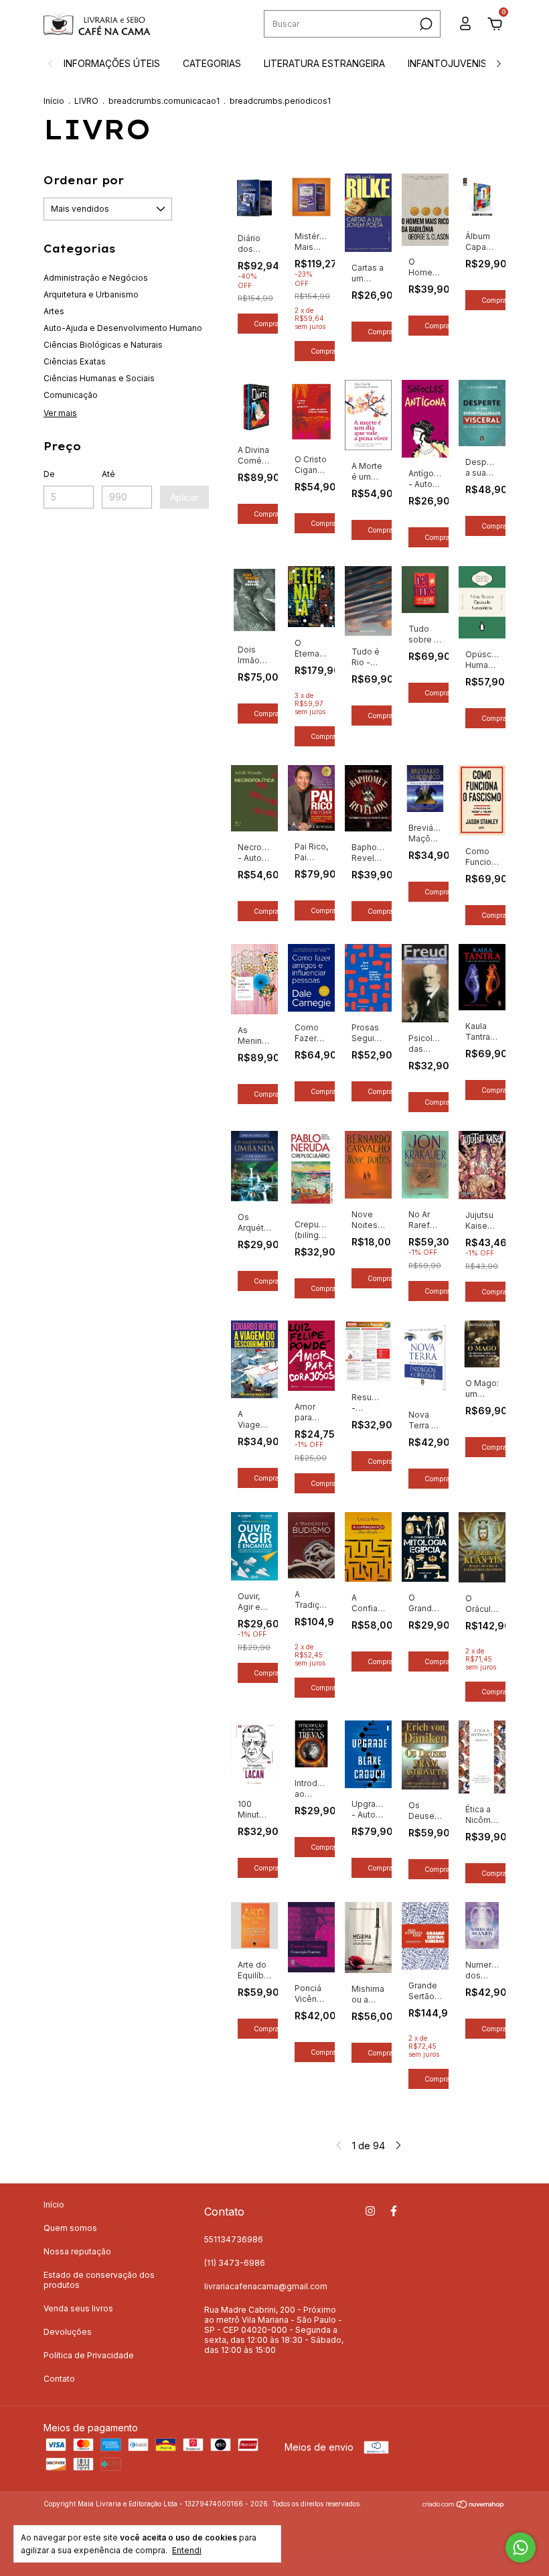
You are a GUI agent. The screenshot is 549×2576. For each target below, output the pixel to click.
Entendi (187, 2550)
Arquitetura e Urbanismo (91, 294)
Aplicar (184, 497)
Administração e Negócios (96, 278)
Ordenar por (84, 180)
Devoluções (68, 2332)
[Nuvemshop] (464, 2505)
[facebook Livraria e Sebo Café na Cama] (394, 2211)
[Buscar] (425, 24)
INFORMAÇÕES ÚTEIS (112, 63)
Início (54, 101)
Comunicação (71, 395)
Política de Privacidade (89, 2355)
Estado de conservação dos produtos (99, 2280)
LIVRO (86, 101)
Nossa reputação (77, 2251)
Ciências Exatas (75, 361)
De (49, 474)
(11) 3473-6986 (235, 2263)
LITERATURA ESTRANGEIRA (324, 63)
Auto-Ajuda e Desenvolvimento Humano (123, 328)
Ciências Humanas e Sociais (99, 378)
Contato (59, 2379)
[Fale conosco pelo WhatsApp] (521, 2548)
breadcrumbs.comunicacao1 (164, 101)
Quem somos (70, 2228)
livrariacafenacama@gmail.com (266, 2286)
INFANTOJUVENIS (447, 63)
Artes (54, 311)
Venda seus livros (78, 2308)
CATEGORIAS (212, 63)
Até (108, 474)
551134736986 (234, 2239)
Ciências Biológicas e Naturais (103, 345)
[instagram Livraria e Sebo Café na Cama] (370, 2211)
